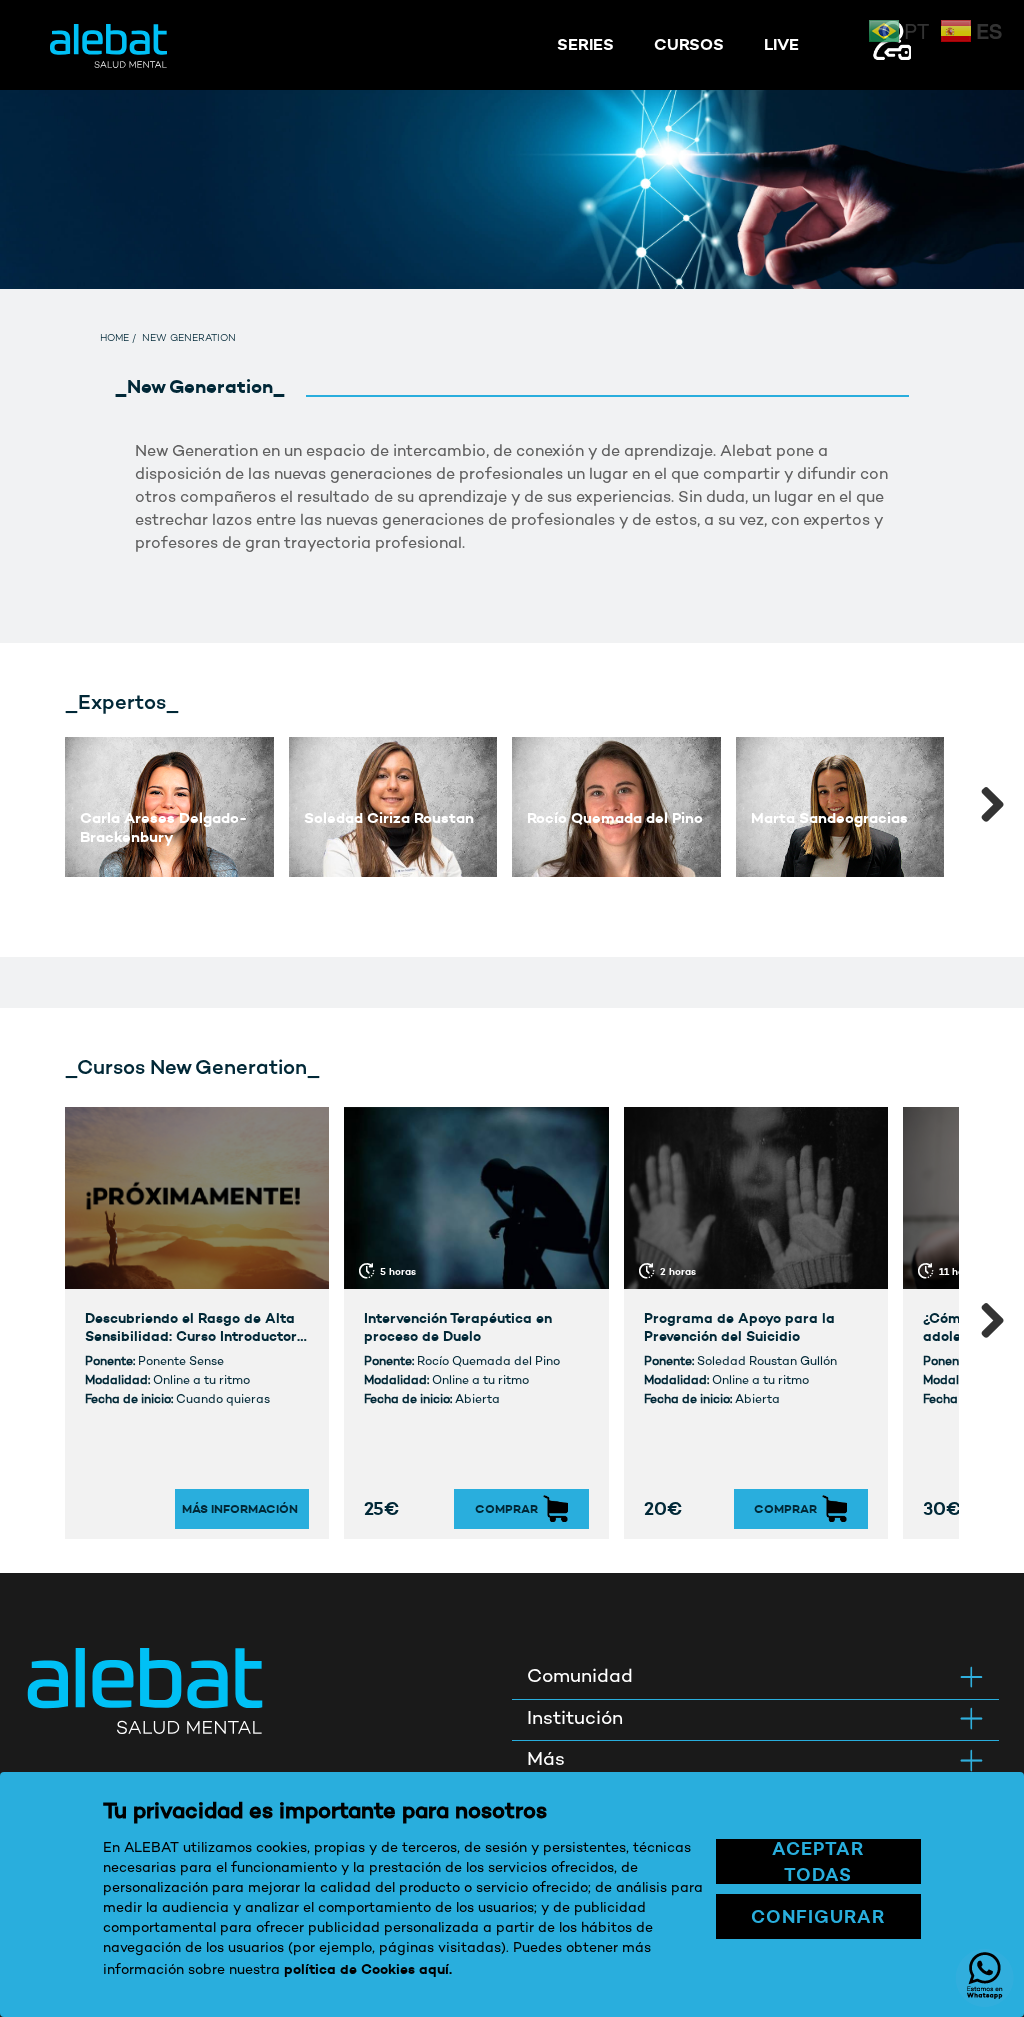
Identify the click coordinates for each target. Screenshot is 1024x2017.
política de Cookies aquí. (368, 1969)
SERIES (585, 44)
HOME (114, 339)
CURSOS (689, 44)
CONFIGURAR (818, 1916)
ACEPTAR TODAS (818, 1861)
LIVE (781, 44)
